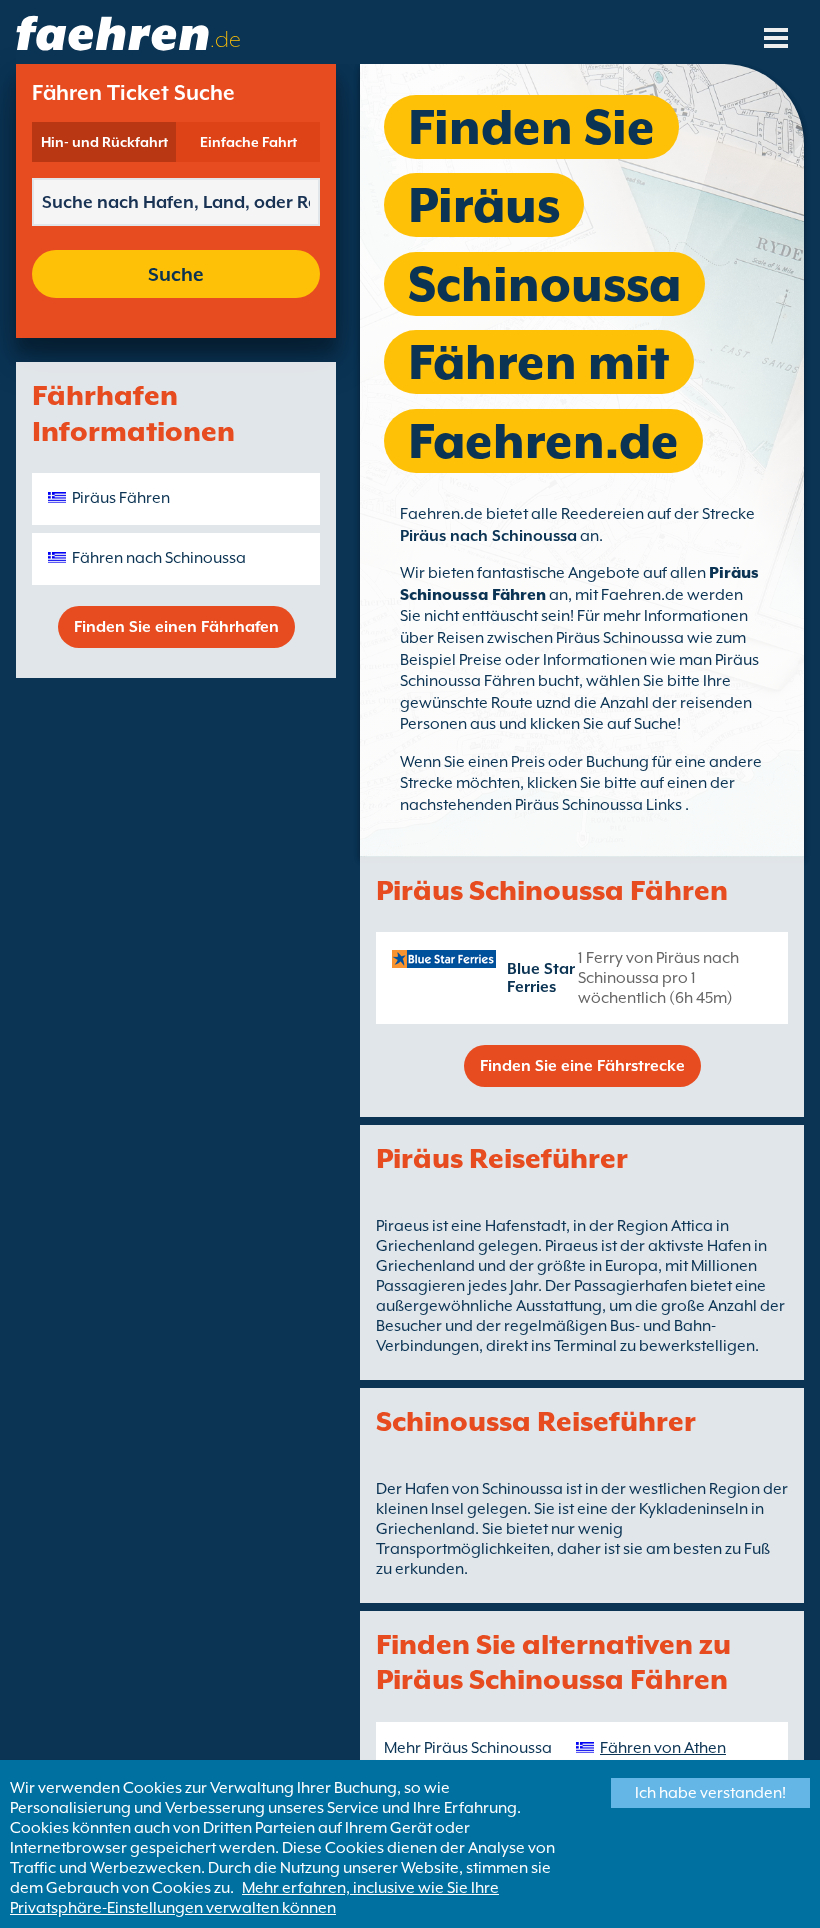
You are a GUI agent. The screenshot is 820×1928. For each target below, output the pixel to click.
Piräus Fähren (121, 498)
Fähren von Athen (663, 1748)
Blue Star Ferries (541, 978)
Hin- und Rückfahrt (104, 142)
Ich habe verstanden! (710, 1793)
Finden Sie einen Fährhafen (176, 627)
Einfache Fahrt (248, 142)
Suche (176, 274)
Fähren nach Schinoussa (159, 558)
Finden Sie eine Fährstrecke (582, 1066)
